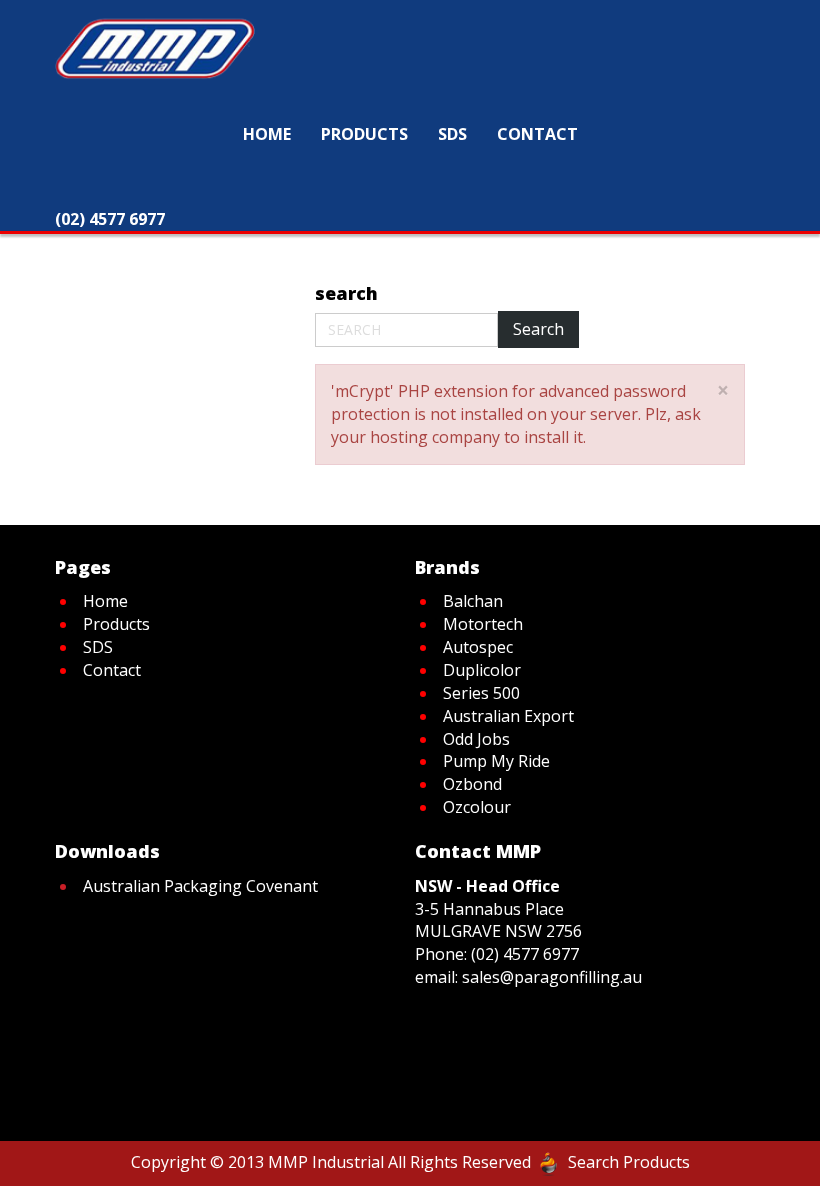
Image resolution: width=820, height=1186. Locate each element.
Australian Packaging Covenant (200, 886)
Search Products (629, 1162)
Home (163, 246)
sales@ (488, 977)
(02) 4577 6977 (525, 954)
